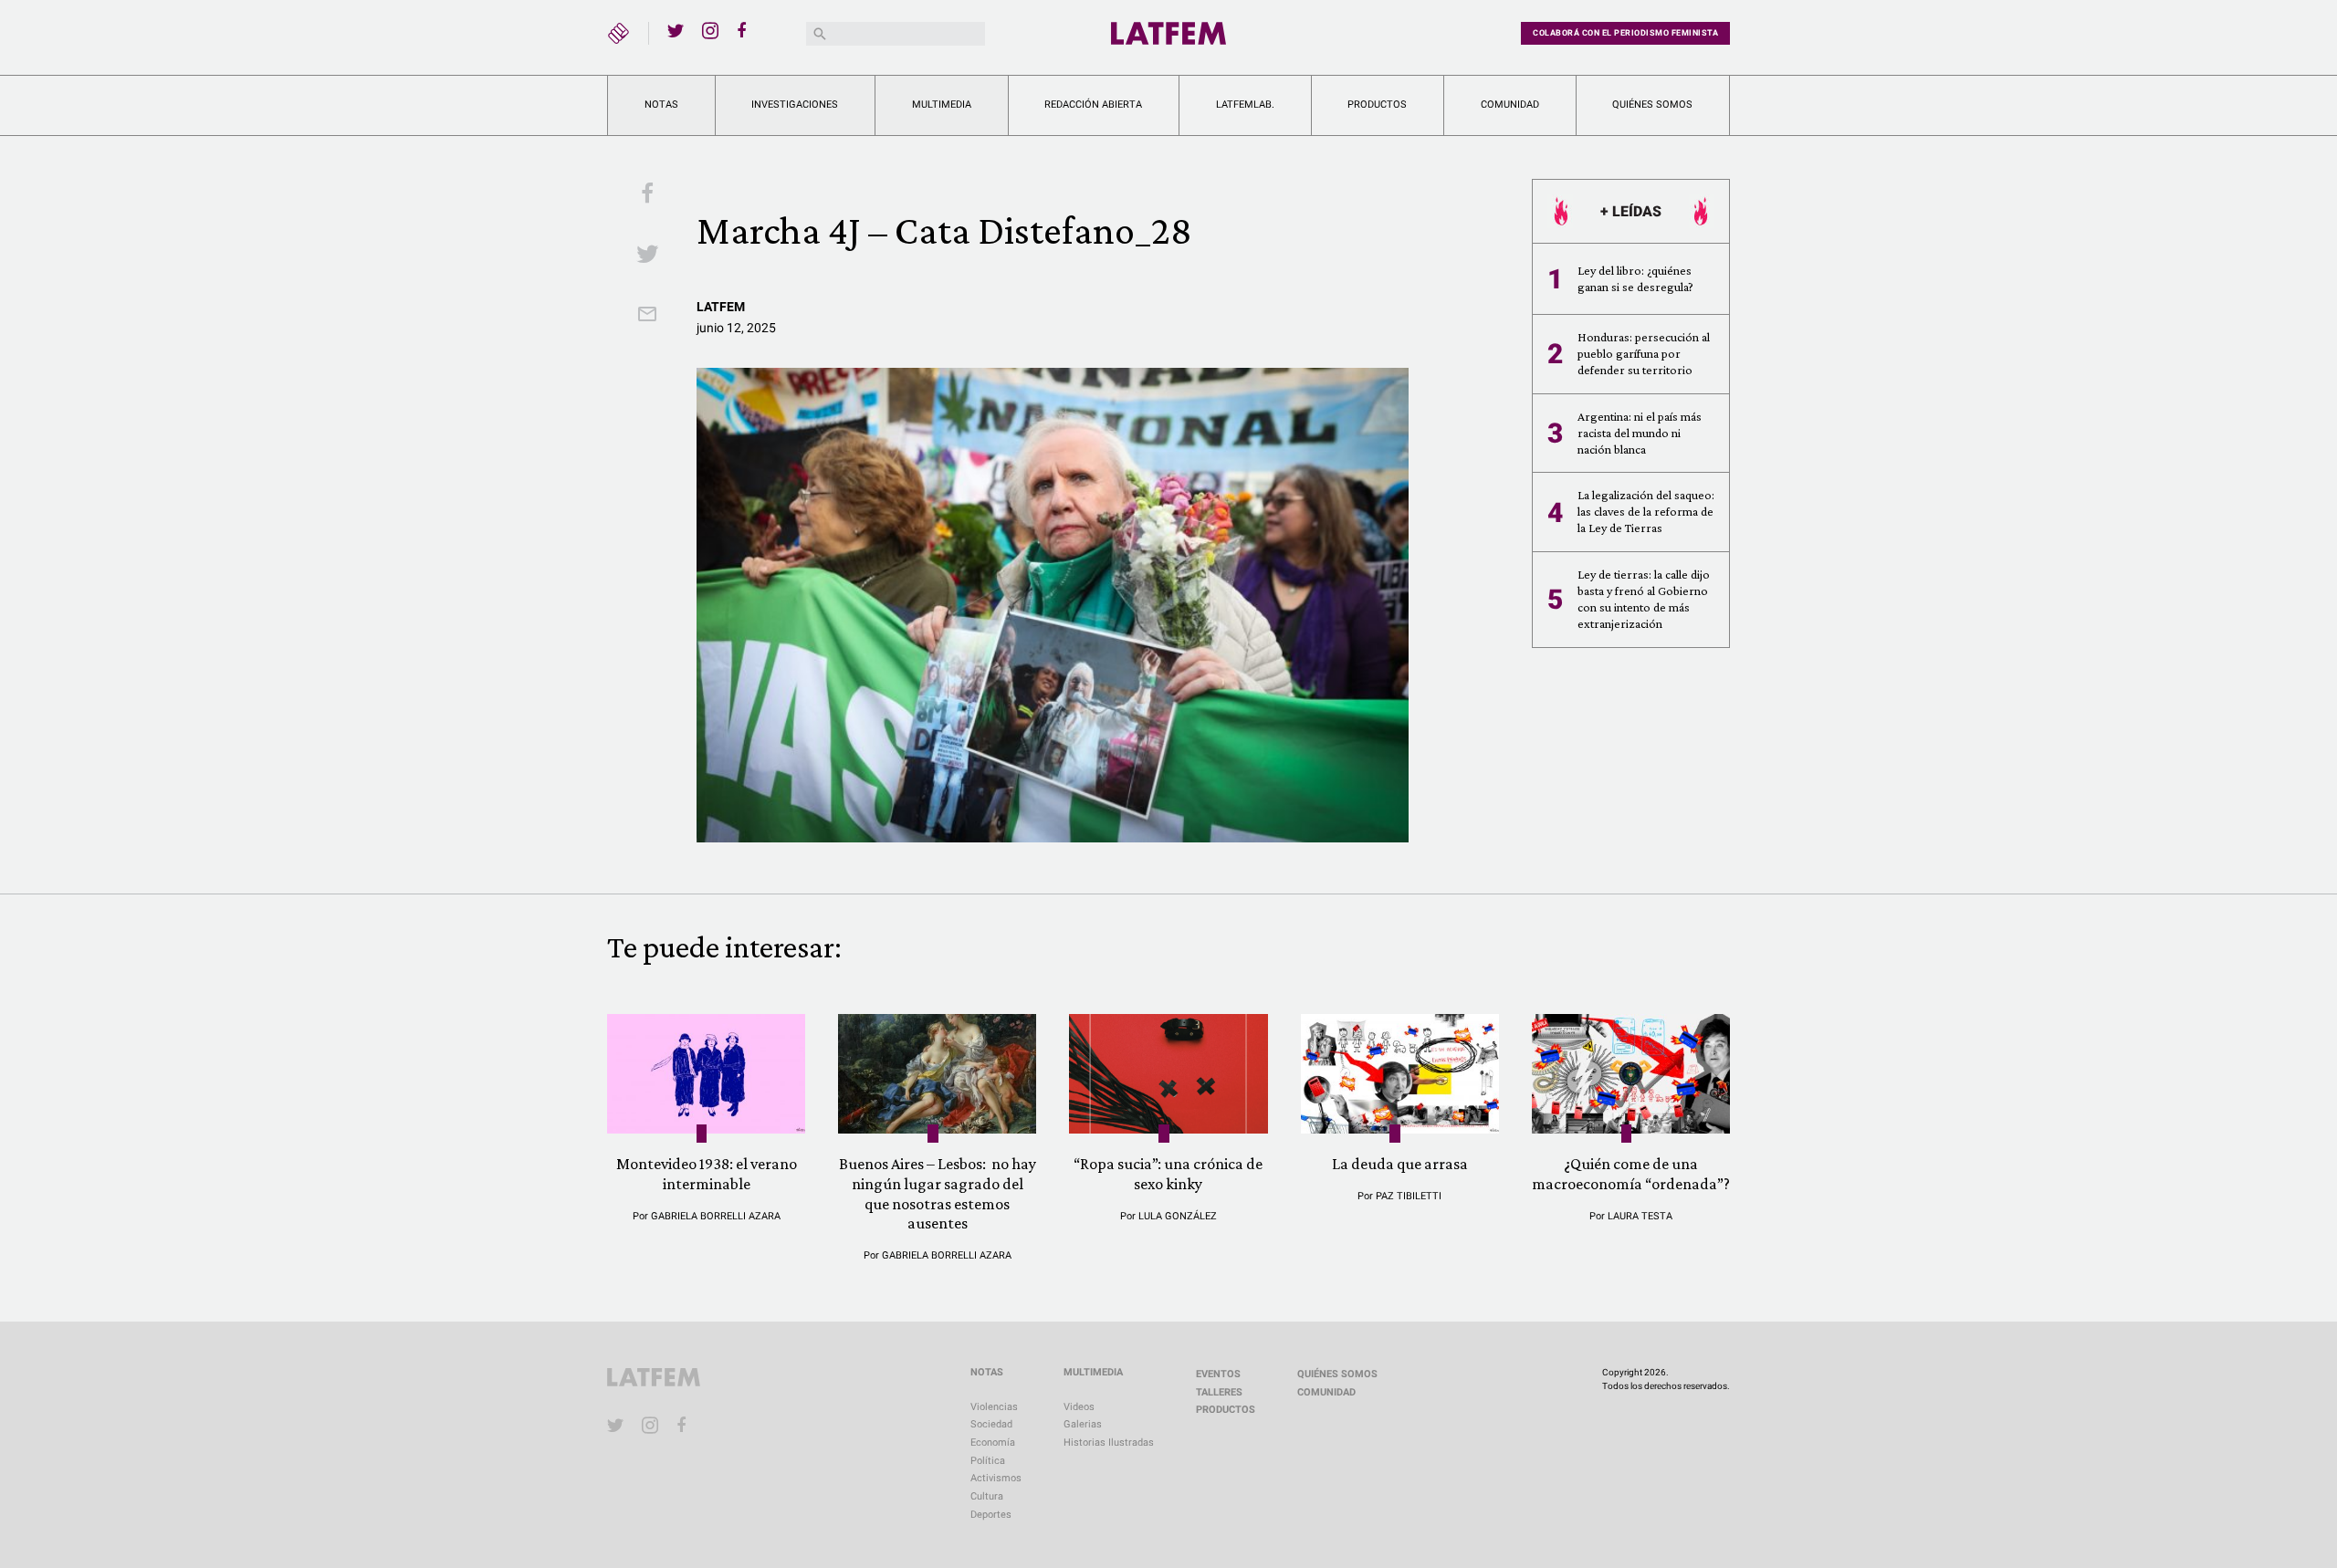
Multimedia (942, 105)
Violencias (994, 1407)
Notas (661, 105)
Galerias (1083, 1424)
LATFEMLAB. (1245, 105)
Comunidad (1510, 105)
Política (988, 1461)
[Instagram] (710, 30)
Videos (1079, 1407)
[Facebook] (745, 30)
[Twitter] (676, 30)
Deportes (991, 1515)
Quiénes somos (1652, 105)
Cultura (987, 1496)
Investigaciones (795, 105)
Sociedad (991, 1424)
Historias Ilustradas (1109, 1443)
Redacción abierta (1093, 105)
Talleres (1219, 1392)
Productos (1377, 105)
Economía (993, 1443)
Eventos (1218, 1374)
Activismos (996, 1478)
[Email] (647, 316)
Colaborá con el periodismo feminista (1625, 33)
